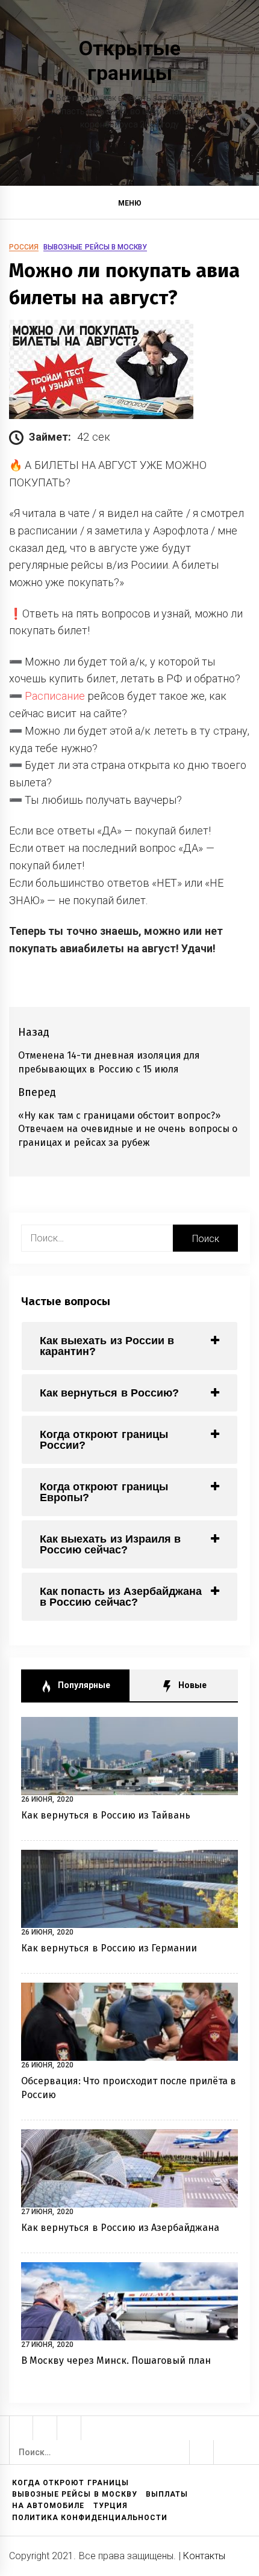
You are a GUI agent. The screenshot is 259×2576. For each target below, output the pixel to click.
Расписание (55, 696)
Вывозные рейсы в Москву (95, 247)
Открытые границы (130, 60)
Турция (111, 2506)
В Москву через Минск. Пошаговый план (116, 2360)
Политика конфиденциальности (90, 2518)
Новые (191, 1685)
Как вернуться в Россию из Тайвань (106, 1815)
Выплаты (167, 2494)
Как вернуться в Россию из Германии (109, 1948)
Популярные (83, 1685)
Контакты (204, 2556)
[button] (245, 205)
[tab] (129, 1346)
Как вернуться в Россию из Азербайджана (120, 2228)
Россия (24, 247)
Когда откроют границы (70, 2483)
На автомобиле (48, 2506)
